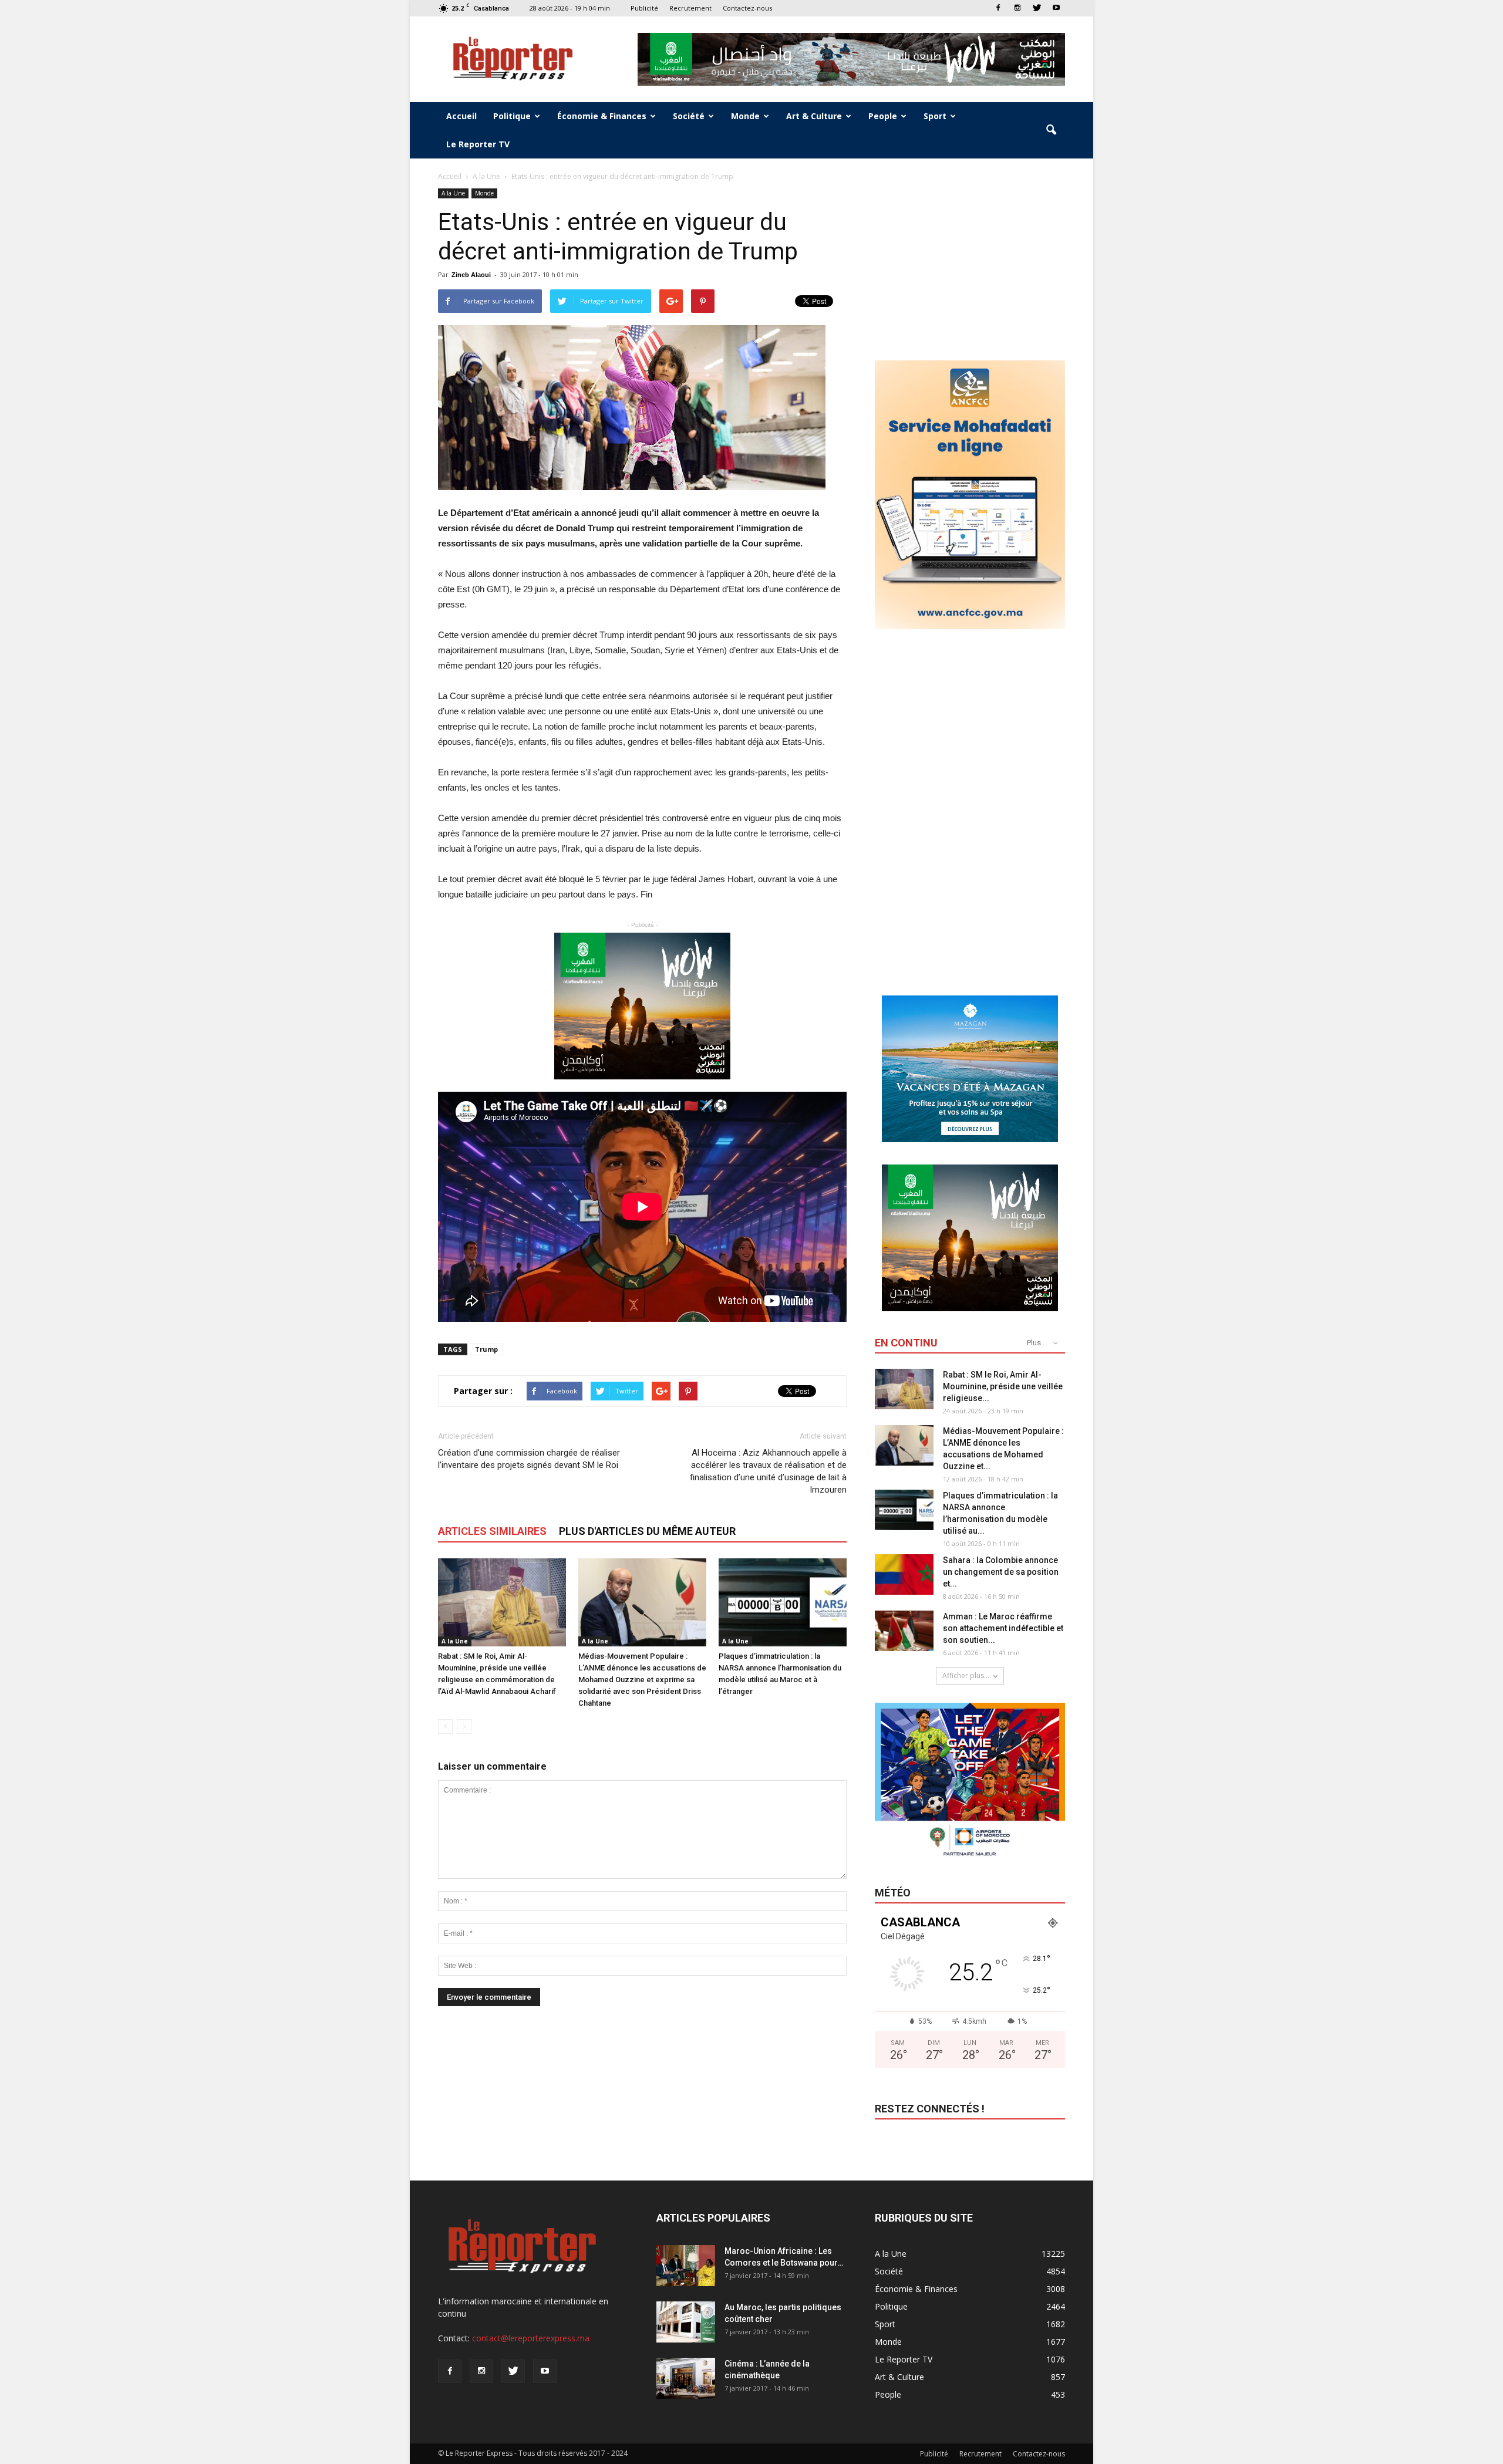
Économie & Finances (602, 116)
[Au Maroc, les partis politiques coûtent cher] (686, 2322)
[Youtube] (1056, 8)
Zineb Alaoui (471, 275)
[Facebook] (998, 8)
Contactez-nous (747, 8)
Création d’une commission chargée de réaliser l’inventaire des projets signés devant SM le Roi (529, 1459)
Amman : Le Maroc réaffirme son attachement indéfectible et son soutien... (1003, 1628)
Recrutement (690, 8)
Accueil (461, 116)
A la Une (453, 193)
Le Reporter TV (478, 144)
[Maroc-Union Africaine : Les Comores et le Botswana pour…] (686, 2266)
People (883, 116)
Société (689, 116)
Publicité (644, 8)
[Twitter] (1037, 8)
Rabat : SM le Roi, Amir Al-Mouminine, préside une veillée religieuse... (1003, 1386)
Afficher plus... (966, 1675)
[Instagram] (1017, 8)
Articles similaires (492, 1531)
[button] (1051, 130)
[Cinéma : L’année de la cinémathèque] (686, 2378)
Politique (512, 116)
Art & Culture (814, 116)
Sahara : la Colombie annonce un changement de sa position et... (1001, 1572)
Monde (745, 116)
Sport (935, 116)
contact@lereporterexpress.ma (531, 2338)
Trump (486, 1349)
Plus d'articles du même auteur (647, 1531)
